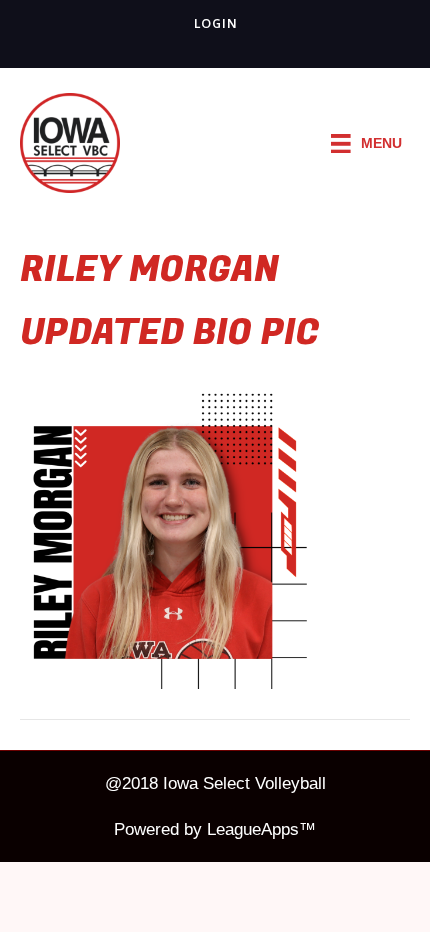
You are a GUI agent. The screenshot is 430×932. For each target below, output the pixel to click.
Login (215, 23)
